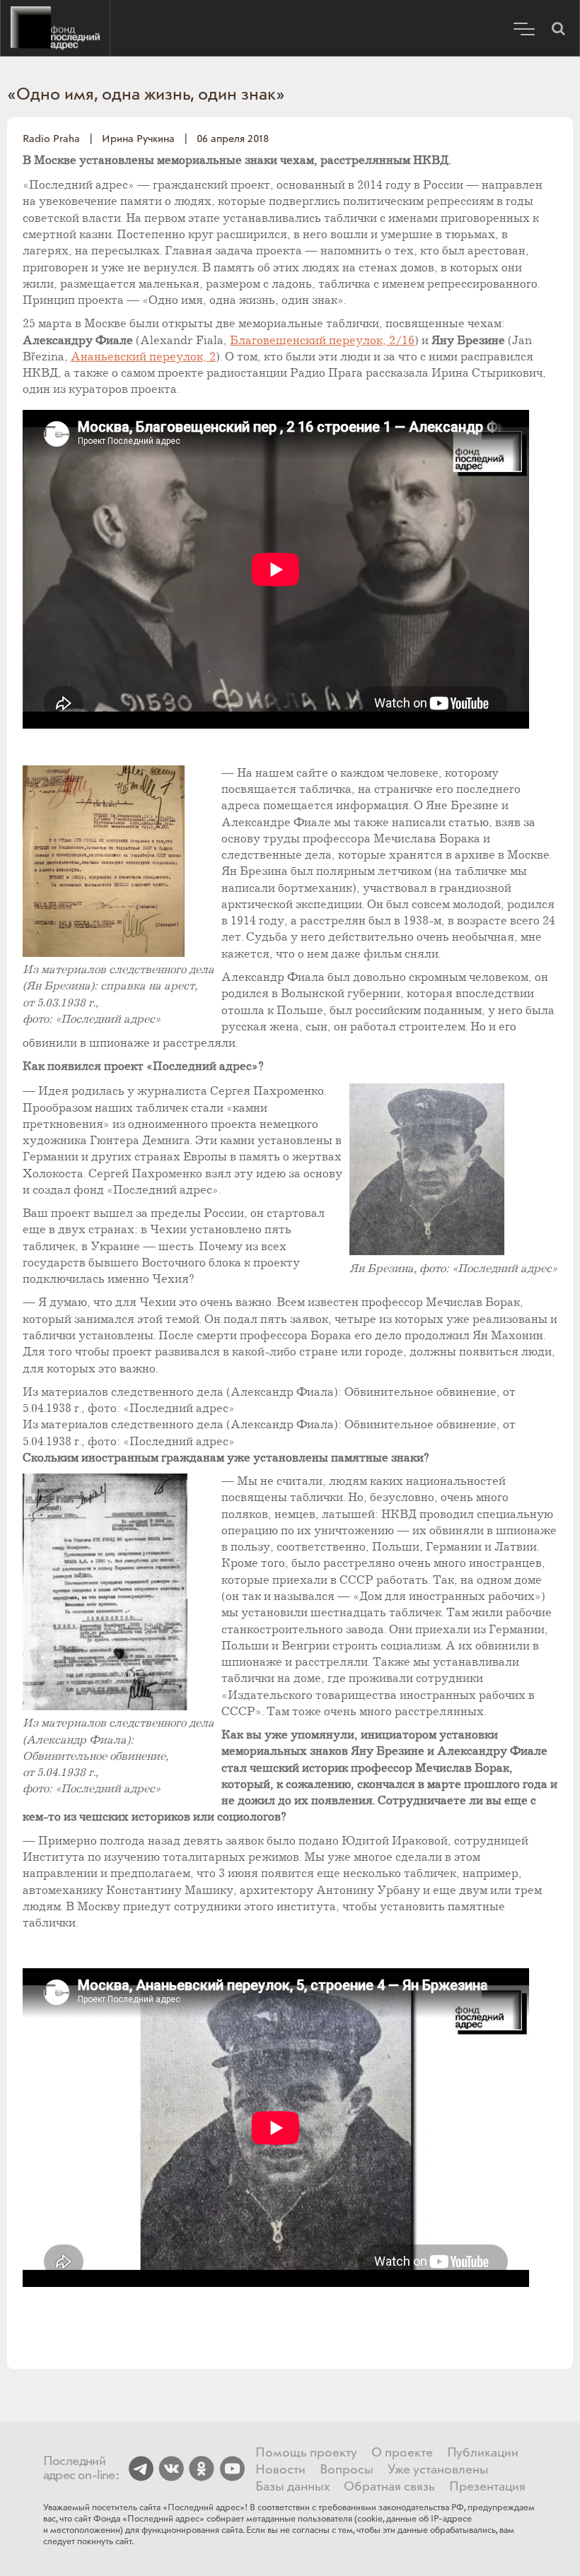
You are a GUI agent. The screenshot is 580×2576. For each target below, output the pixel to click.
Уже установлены (438, 2470)
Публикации (483, 2453)
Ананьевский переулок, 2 (143, 357)
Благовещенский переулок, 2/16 (322, 341)
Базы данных (292, 2487)
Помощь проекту (306, 2453)
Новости (280, 2470)
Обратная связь (389, 2487)
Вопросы (347, 2470)
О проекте (402, 2453)
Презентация (487, 2487)
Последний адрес (55, 28)
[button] (558, 28)
